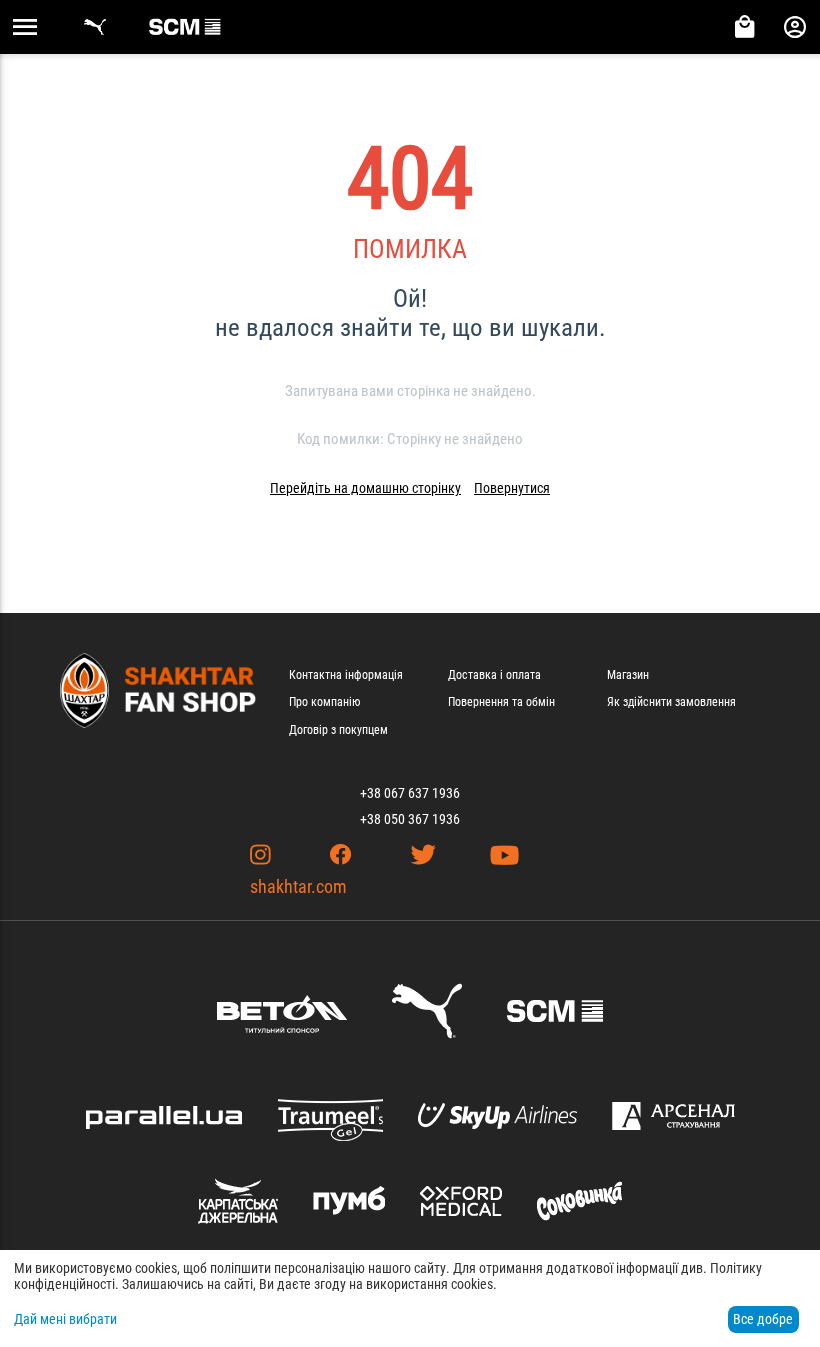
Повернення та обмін (501, 702)
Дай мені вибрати (65, 1319)
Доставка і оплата (494, 675)
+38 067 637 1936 (410, 793)
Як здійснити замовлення (671, 702)
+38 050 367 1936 (410, 819)
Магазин (628, 675)
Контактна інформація (346, 675)
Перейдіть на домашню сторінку (365, 488)
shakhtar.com (298, 886)
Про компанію (324, 702)
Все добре (763, 1319)
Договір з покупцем (338, 730)
